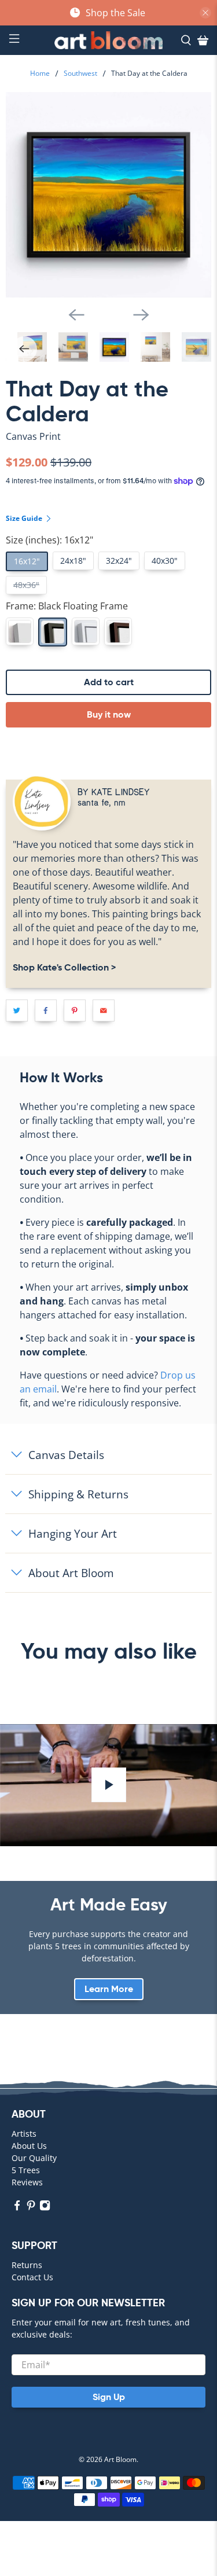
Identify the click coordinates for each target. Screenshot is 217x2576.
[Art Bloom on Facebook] (17, 2208)
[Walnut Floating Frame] (118, 631)
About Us (29, 2146)
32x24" (119, 561)
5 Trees (26, 2170)
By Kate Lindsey (114, 791)
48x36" (26, 585)
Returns (27, 2265)
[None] (20, 631)
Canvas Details (66, 1455)
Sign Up (109, 2397)
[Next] (141, 315)
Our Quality (34, 2158)
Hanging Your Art (73, 1533)
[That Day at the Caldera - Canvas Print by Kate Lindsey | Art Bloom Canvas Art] (108, 195)
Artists (24, 2134)
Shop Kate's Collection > (64, 967)
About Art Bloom (71, 1573)
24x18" (73, 561)
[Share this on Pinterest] (75, 1010)
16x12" (27, 561)
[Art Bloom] (109, 40)
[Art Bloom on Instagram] (45, 2208)
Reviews (27, 2182)
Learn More (109, 1989)
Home (40, 74)
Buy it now (109, 714)
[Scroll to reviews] (108, 446)
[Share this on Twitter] (17, 1010)
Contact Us (32, 2277)
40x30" (165, 561)
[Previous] (76, 315)
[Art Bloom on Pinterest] (31, 2208)
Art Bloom (120, 2459)
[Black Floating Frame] (53, 632)
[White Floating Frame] (86, 631)
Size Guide (25, 518)
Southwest (80, 74)
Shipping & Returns (78, 1494)
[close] (205, 13)
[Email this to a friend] (104, 1010)
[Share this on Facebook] (46, 1010)
